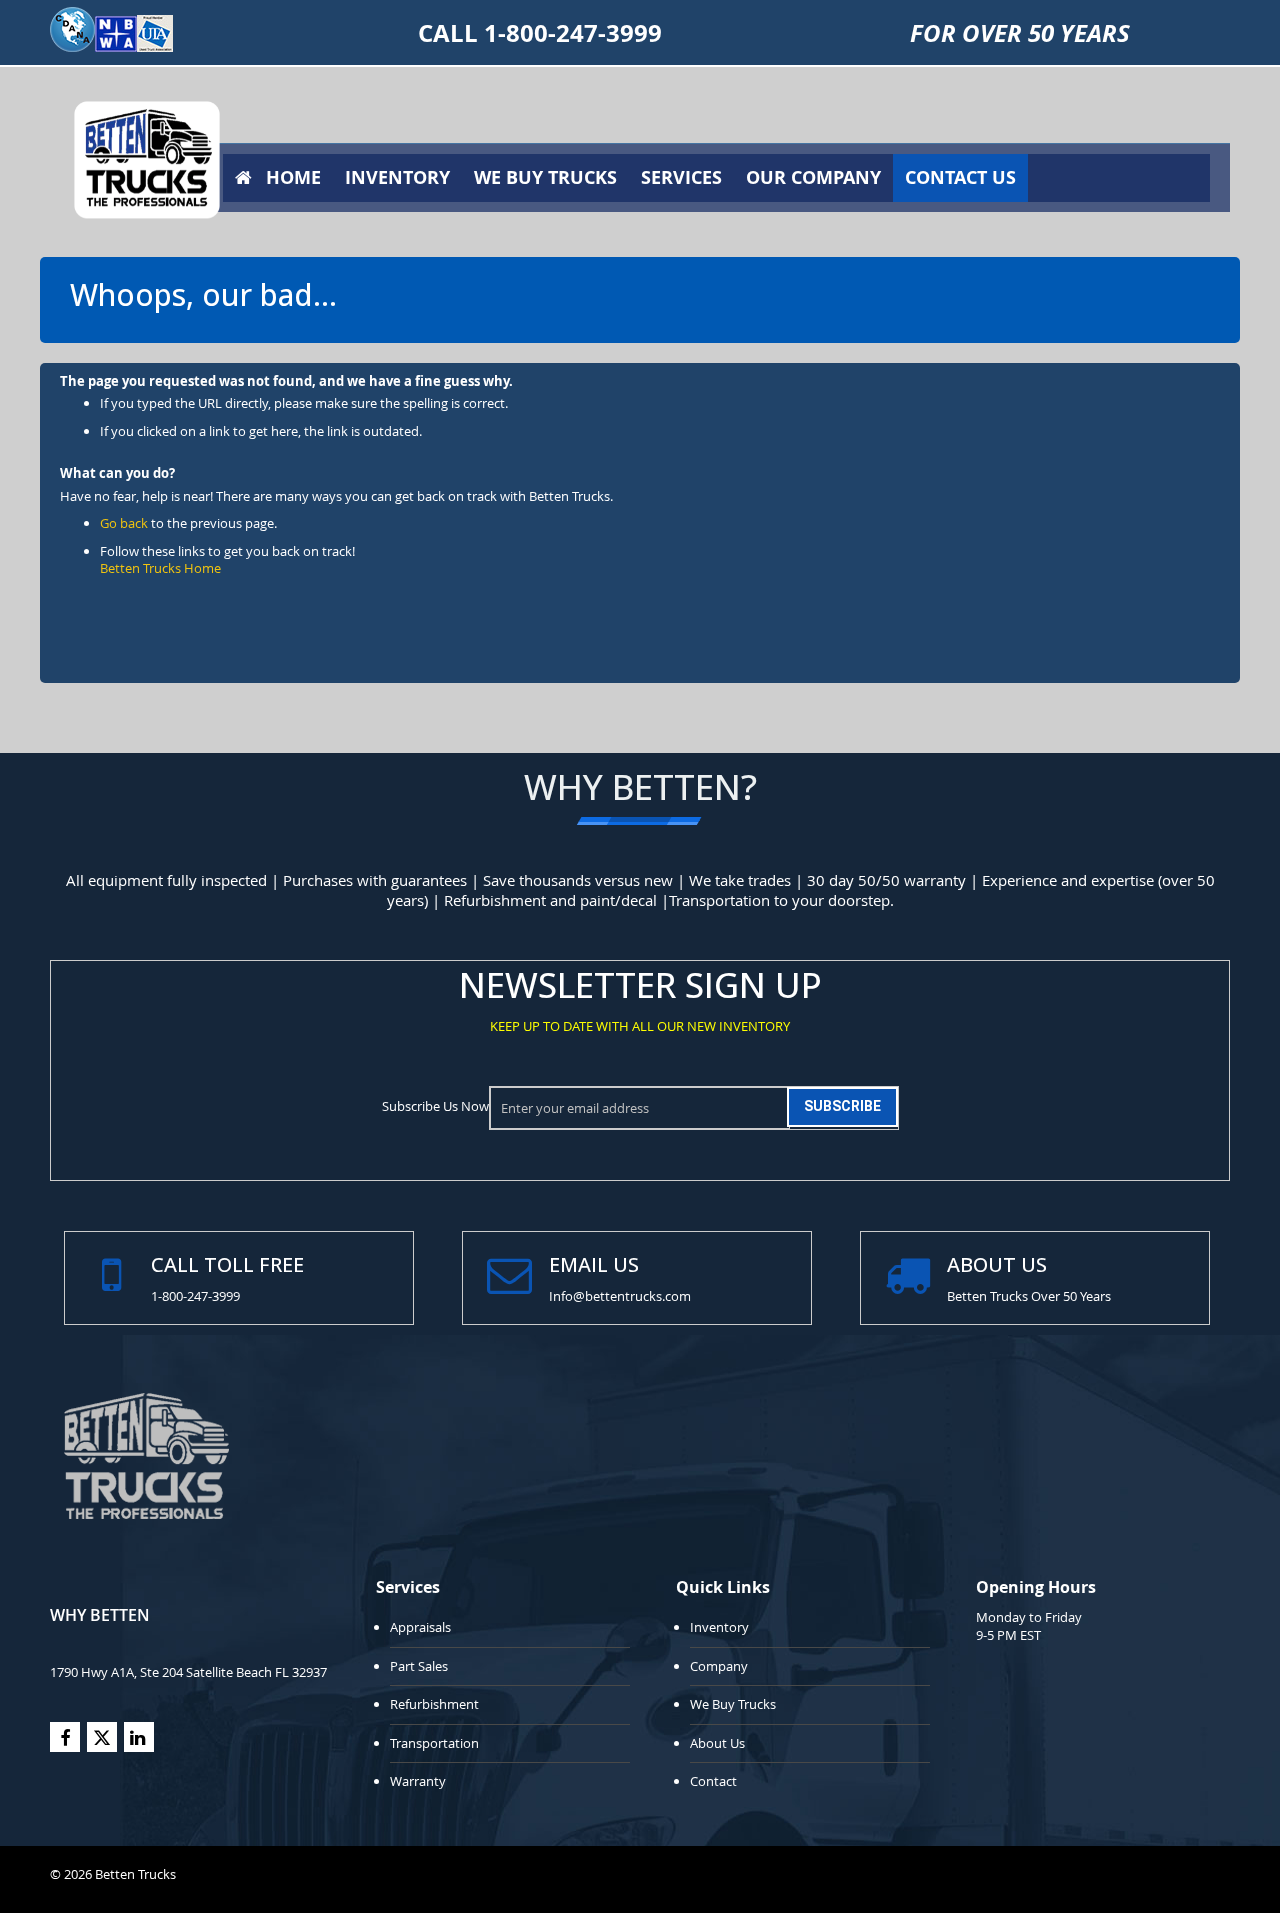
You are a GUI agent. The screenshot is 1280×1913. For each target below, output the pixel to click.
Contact (713, 1781)
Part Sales (419, 1666)
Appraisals (420, 1627)
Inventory (719, 1627)
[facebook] (65, 1737)
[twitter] (102, 1737)
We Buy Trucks (733, 1704)
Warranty (418, 1781)
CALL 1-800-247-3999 (540, 33)
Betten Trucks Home (160, 568)
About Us (717, 1743)
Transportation (434, 1743)
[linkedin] (139, 1737)
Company (719, 1666)
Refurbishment (434, 1704)
